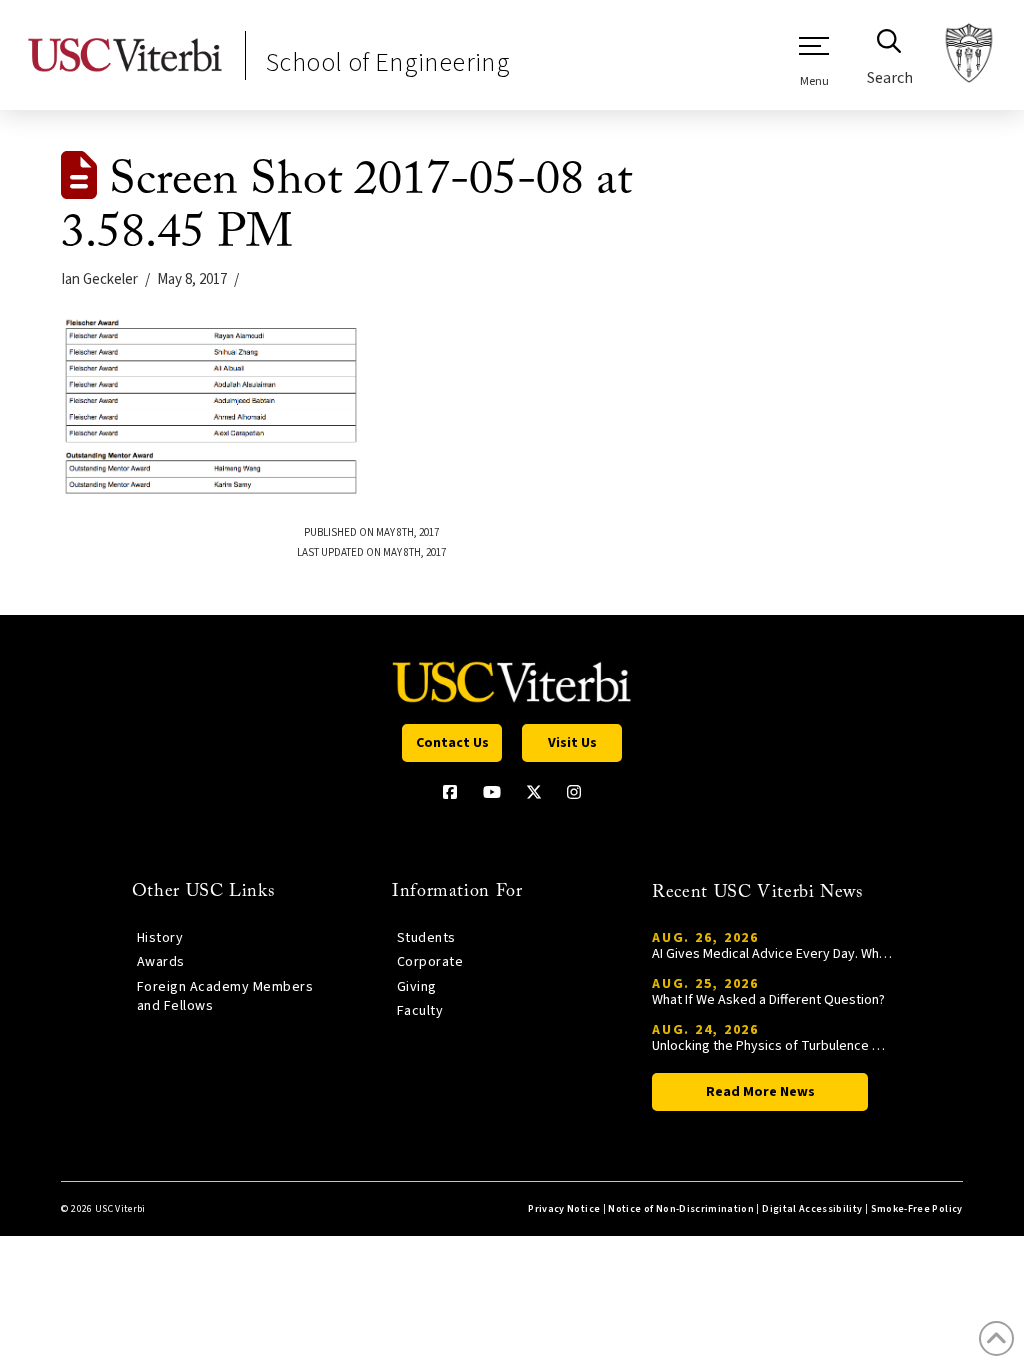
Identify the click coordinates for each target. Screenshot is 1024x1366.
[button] (814, 61)
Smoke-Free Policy (917, 1209)
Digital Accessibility (812, 1209)
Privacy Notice (564, 1209)
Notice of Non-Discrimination (681, 1209)
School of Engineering (388, 62)
